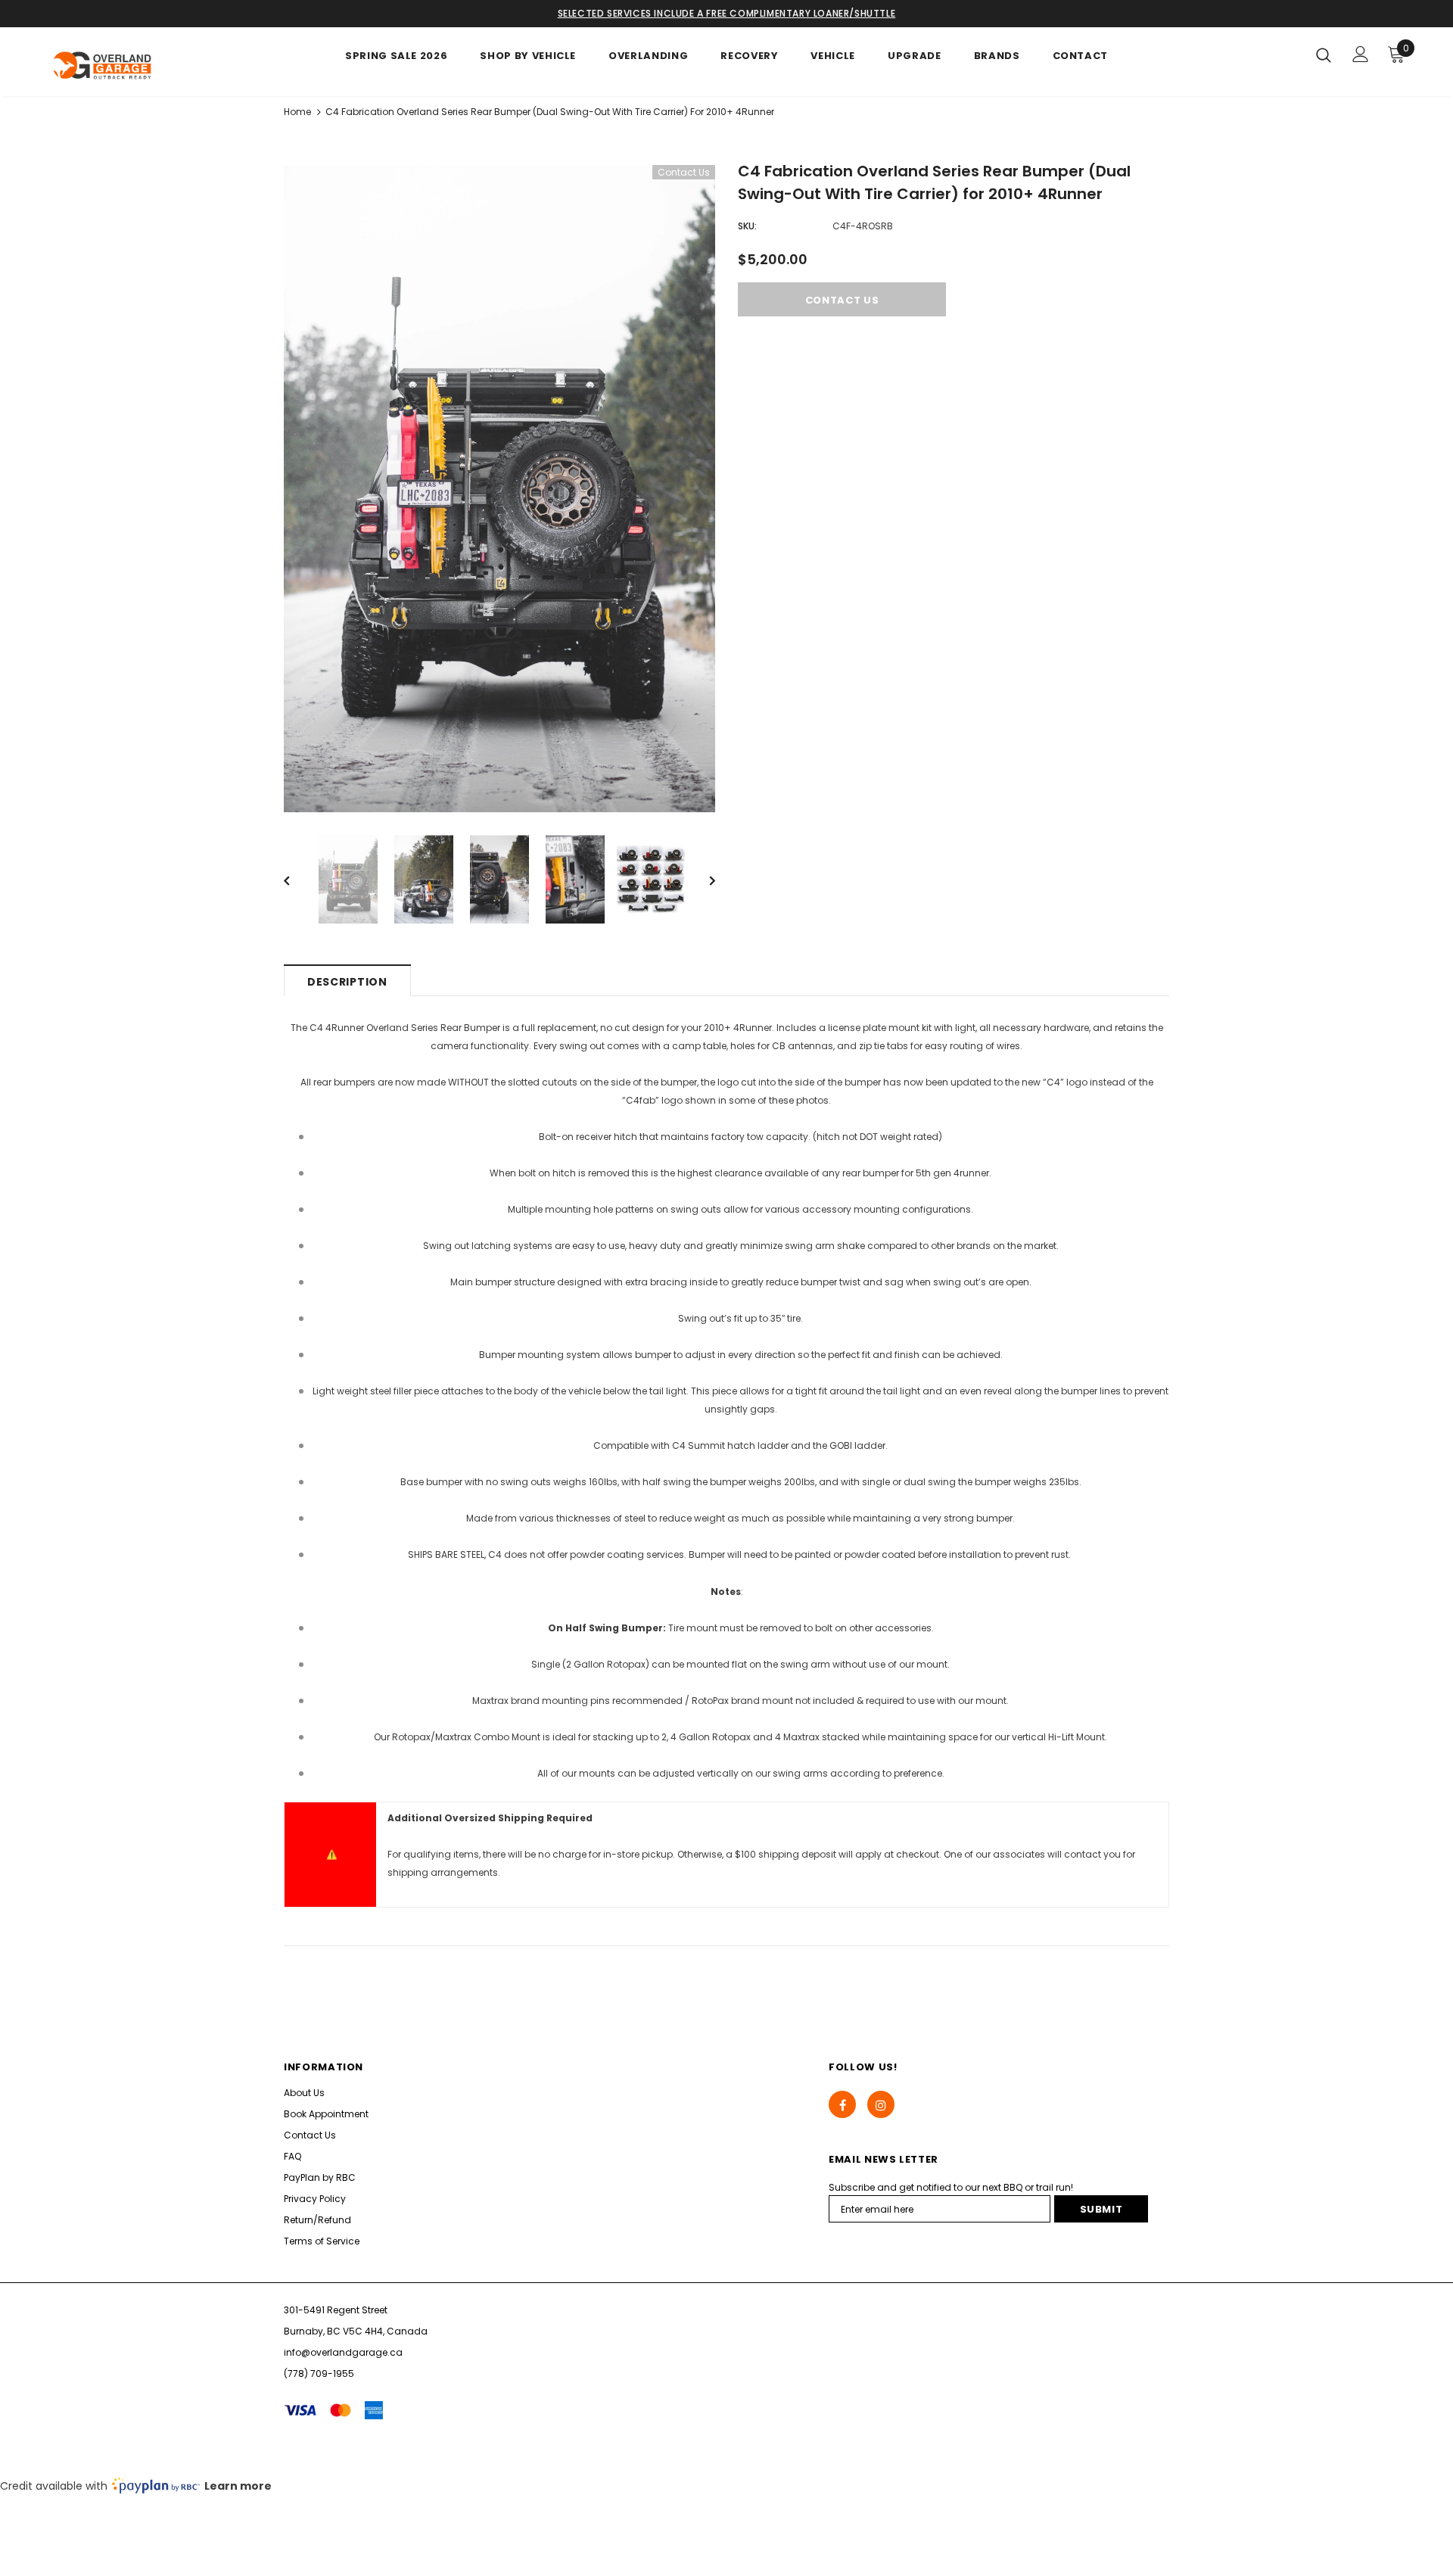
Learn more (238, 2486)
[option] (499, 489)
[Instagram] (881, 2104)
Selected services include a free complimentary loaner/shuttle (727, 13)
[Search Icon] (1324, 55)
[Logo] (135, 65)
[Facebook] (842, 2104)
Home (297, 112)
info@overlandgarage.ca (343, 2352)
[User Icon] (1361, 54)
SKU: (747, 226)
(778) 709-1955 (319, 2374)
